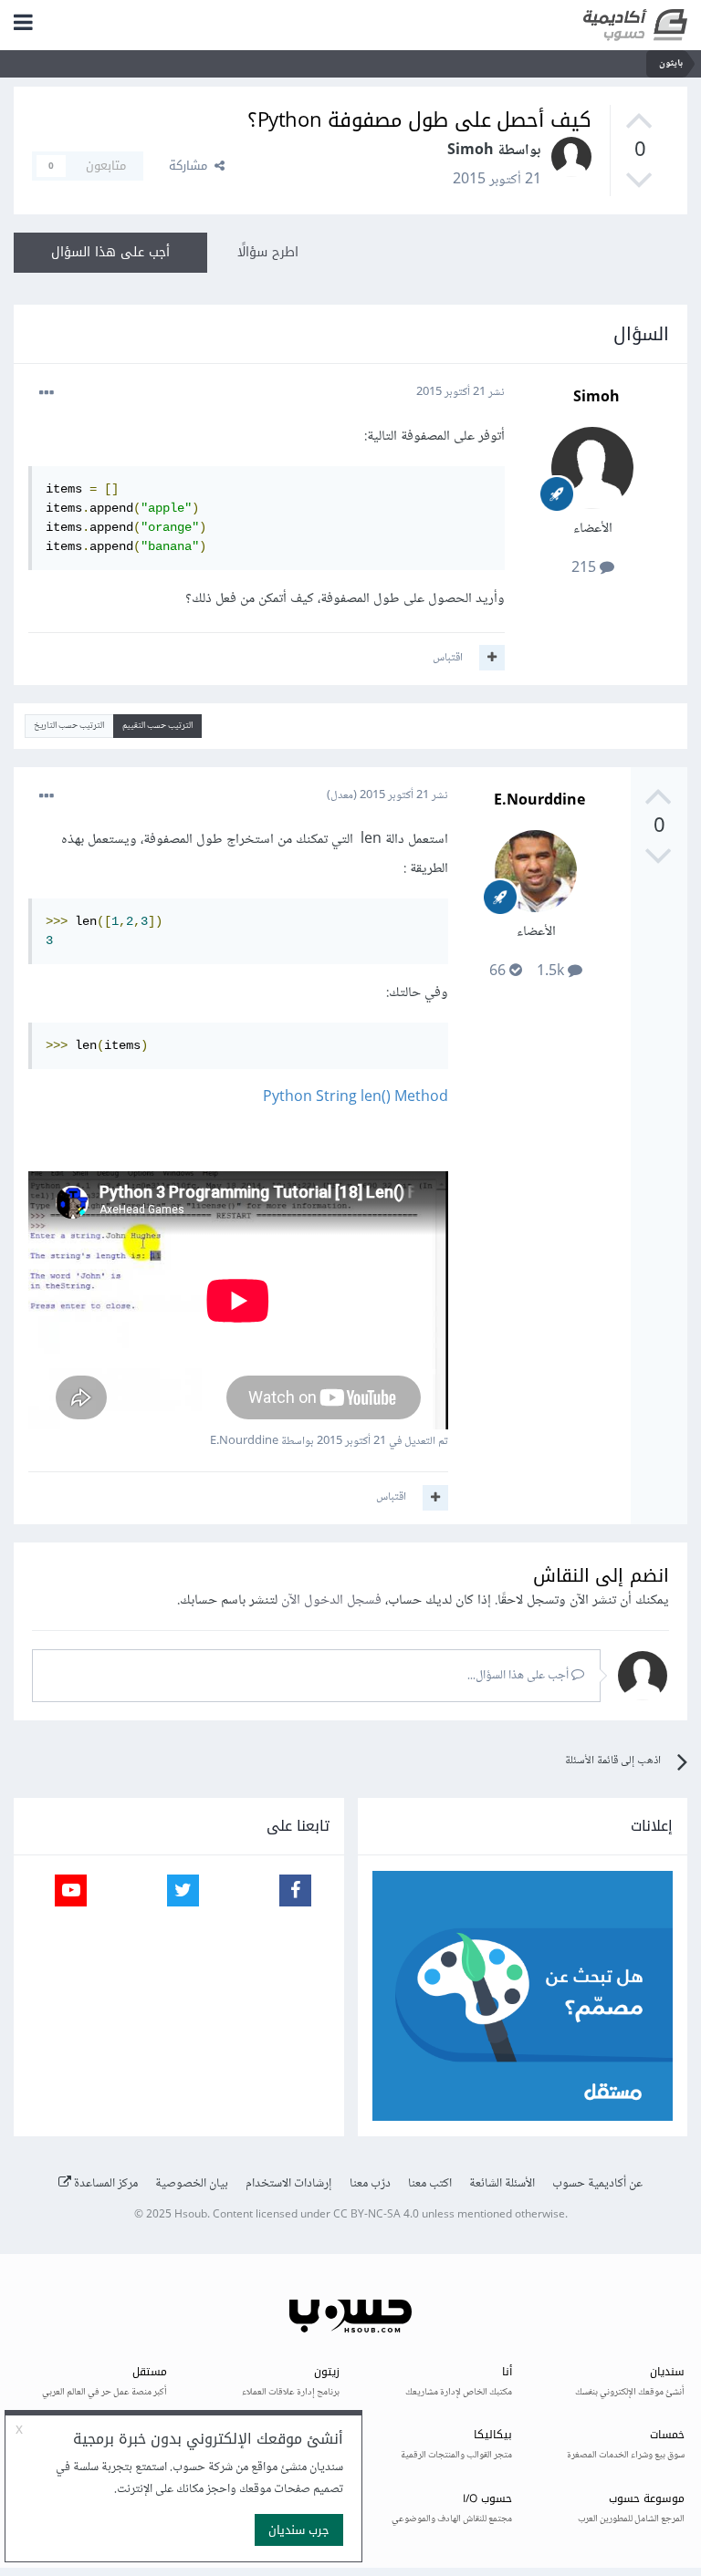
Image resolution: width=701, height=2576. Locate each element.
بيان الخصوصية (192, 2184)
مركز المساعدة (105, 2184)
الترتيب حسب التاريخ (69, 726)
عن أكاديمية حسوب (597, 2184)
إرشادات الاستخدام (289, 2184)
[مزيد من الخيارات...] (47, 393)
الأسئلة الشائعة (502, 2184)
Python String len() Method (356, 1098)
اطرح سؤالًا (268, 252)
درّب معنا (370, 2184)
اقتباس (448, 658)
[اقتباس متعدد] (492, 658)
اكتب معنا (430, 2184)
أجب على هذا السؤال (110, 252)
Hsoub (191, 2215)
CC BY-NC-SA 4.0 (376, 2215)
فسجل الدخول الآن (331, 1600)
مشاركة (192, 166)
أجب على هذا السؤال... (519, 1676)
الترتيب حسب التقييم (157, 726)
